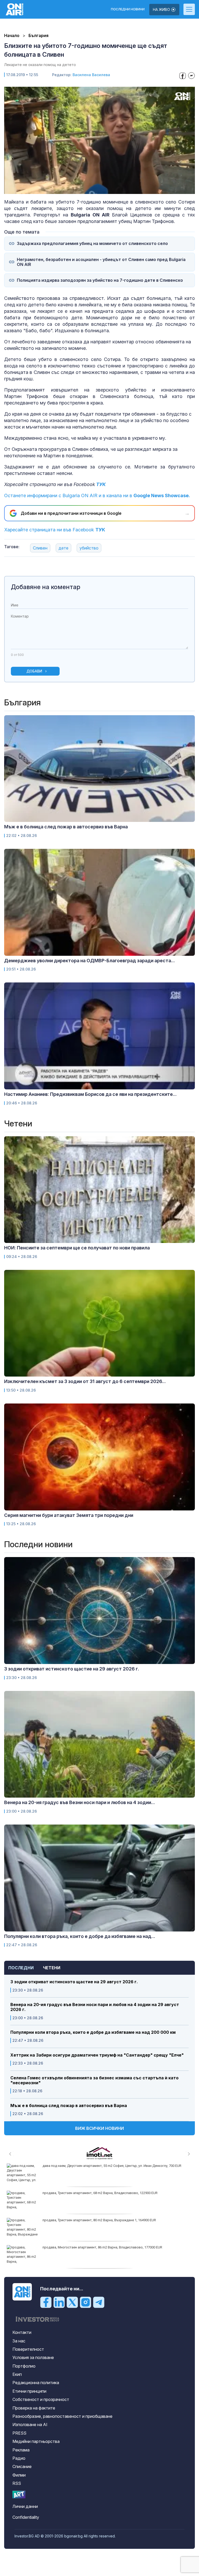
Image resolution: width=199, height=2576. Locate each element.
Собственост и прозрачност (41, 2399)
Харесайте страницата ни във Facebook (55, 530)
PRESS (19, 2433)
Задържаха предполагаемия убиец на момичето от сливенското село (92, 244)
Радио (19, 2458)
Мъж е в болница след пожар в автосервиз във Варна (69, 2106)
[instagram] (86, 2302)
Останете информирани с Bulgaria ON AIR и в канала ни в (97, 495)
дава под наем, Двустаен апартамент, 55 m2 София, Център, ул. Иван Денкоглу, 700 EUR (112, 2166)
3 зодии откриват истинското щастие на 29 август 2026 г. (74, 1982)
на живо (162, 9)
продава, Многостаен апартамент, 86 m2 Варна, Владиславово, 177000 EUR (102, 2247)
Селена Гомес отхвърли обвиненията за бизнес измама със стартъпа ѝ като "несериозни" (94, 2080)
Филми (19, 2475)
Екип (17, 2374)
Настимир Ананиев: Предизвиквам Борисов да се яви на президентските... (90, 1094)
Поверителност (28, 2349)
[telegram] (99, 2302)
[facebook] (46, 2302)
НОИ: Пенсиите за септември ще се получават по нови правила (77, 1248)
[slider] (88, 189)
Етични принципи (29, 2391)
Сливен (40, 548)
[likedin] (59, 2302)
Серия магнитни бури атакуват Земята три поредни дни (69, 1515)
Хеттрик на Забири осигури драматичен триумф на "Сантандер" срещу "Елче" (97, 2055)
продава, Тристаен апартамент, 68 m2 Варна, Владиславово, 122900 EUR (100, 2193)
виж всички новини (99, 2128)
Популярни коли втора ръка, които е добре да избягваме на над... (80, 1936)
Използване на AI (30, 2425)
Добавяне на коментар (46, 587)
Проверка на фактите (34, 2408)
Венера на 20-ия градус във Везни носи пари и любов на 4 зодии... (80, 1802)
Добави (34, 671)
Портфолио (24, 2366)
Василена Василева (91, 75)
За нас (19, 2341)
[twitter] (72, 2302)
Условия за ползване (33, 2357)
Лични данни (25, 2506)
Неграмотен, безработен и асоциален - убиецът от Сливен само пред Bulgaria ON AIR (101, 262)
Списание (22, 2466)
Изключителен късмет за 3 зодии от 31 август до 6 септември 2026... (85, 1381)
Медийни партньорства (36, 2441)
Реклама (21, 2450)
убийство (89, 548)
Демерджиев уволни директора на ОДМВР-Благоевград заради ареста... (90, 961)
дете (63, 548)
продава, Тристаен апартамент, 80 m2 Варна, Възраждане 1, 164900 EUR (99, 2220)
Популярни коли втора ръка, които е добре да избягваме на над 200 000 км (93, 2032)
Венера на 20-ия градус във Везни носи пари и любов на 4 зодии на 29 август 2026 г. (95, 2007)
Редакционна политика (36, 2383)
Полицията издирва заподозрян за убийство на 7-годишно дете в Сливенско (100, 280)
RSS (17, 2483)
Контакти (22, 2332)
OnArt (19, 2495)
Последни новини (128, 9)
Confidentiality (26, 2517)
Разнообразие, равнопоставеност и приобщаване (62, 2416)
